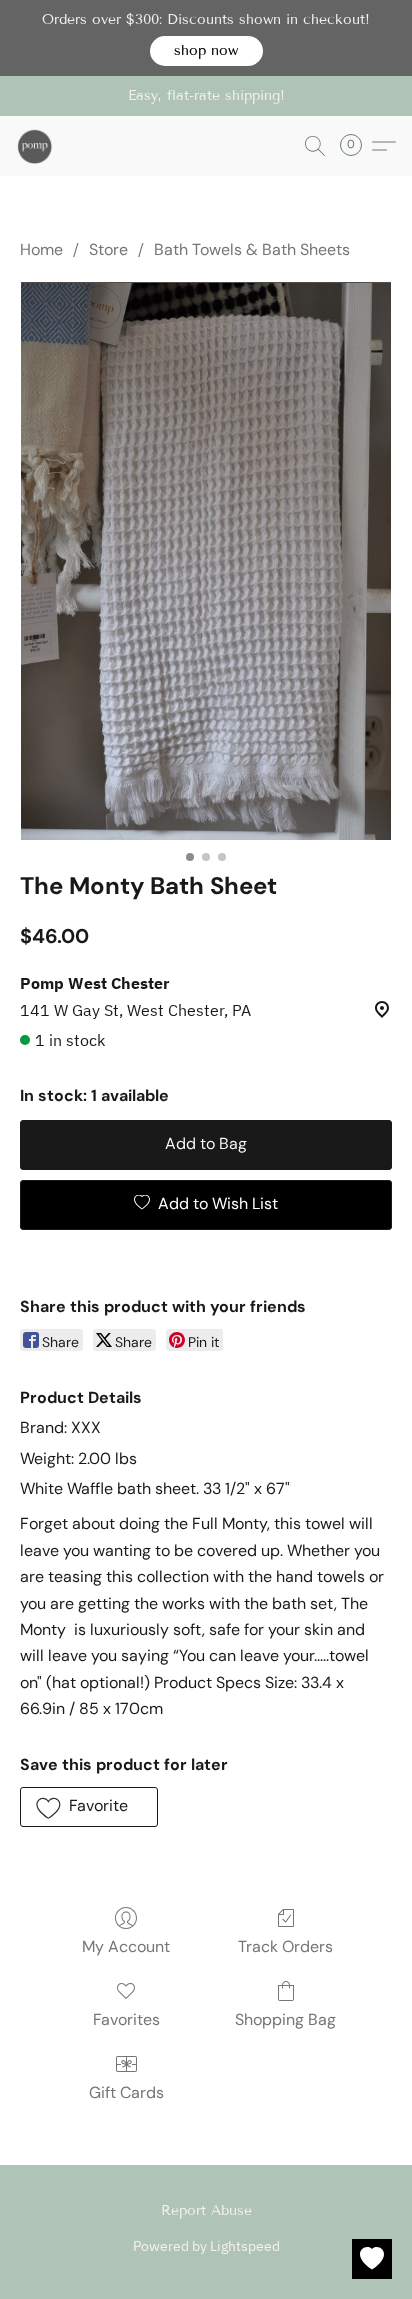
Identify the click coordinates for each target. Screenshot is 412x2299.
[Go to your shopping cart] (357, 146)
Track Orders (285, 1946)
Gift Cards (126, 2092)
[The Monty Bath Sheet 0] (206, 561)
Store (108, 249)
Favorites (126, 2019)
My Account (126, 1946)
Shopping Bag (285, 2019)
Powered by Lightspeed (206, 2246)
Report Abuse (206, 2210)
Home (41, 249)
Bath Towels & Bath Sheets (252, 249)
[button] (206, 51)
